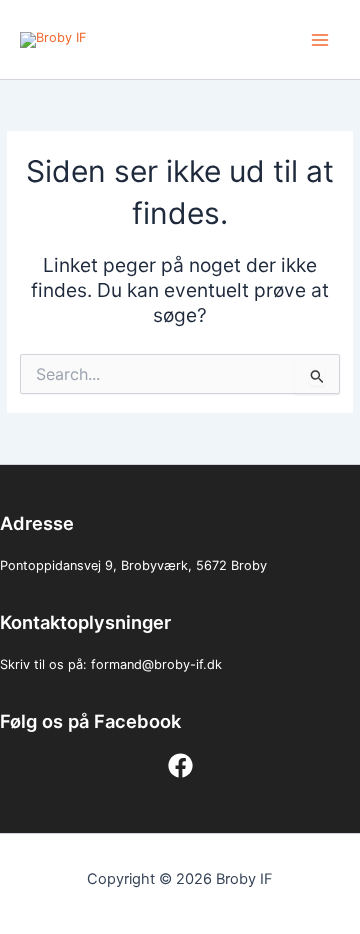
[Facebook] (180, 765)
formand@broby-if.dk (156, 664)
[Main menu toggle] (320, 39)
